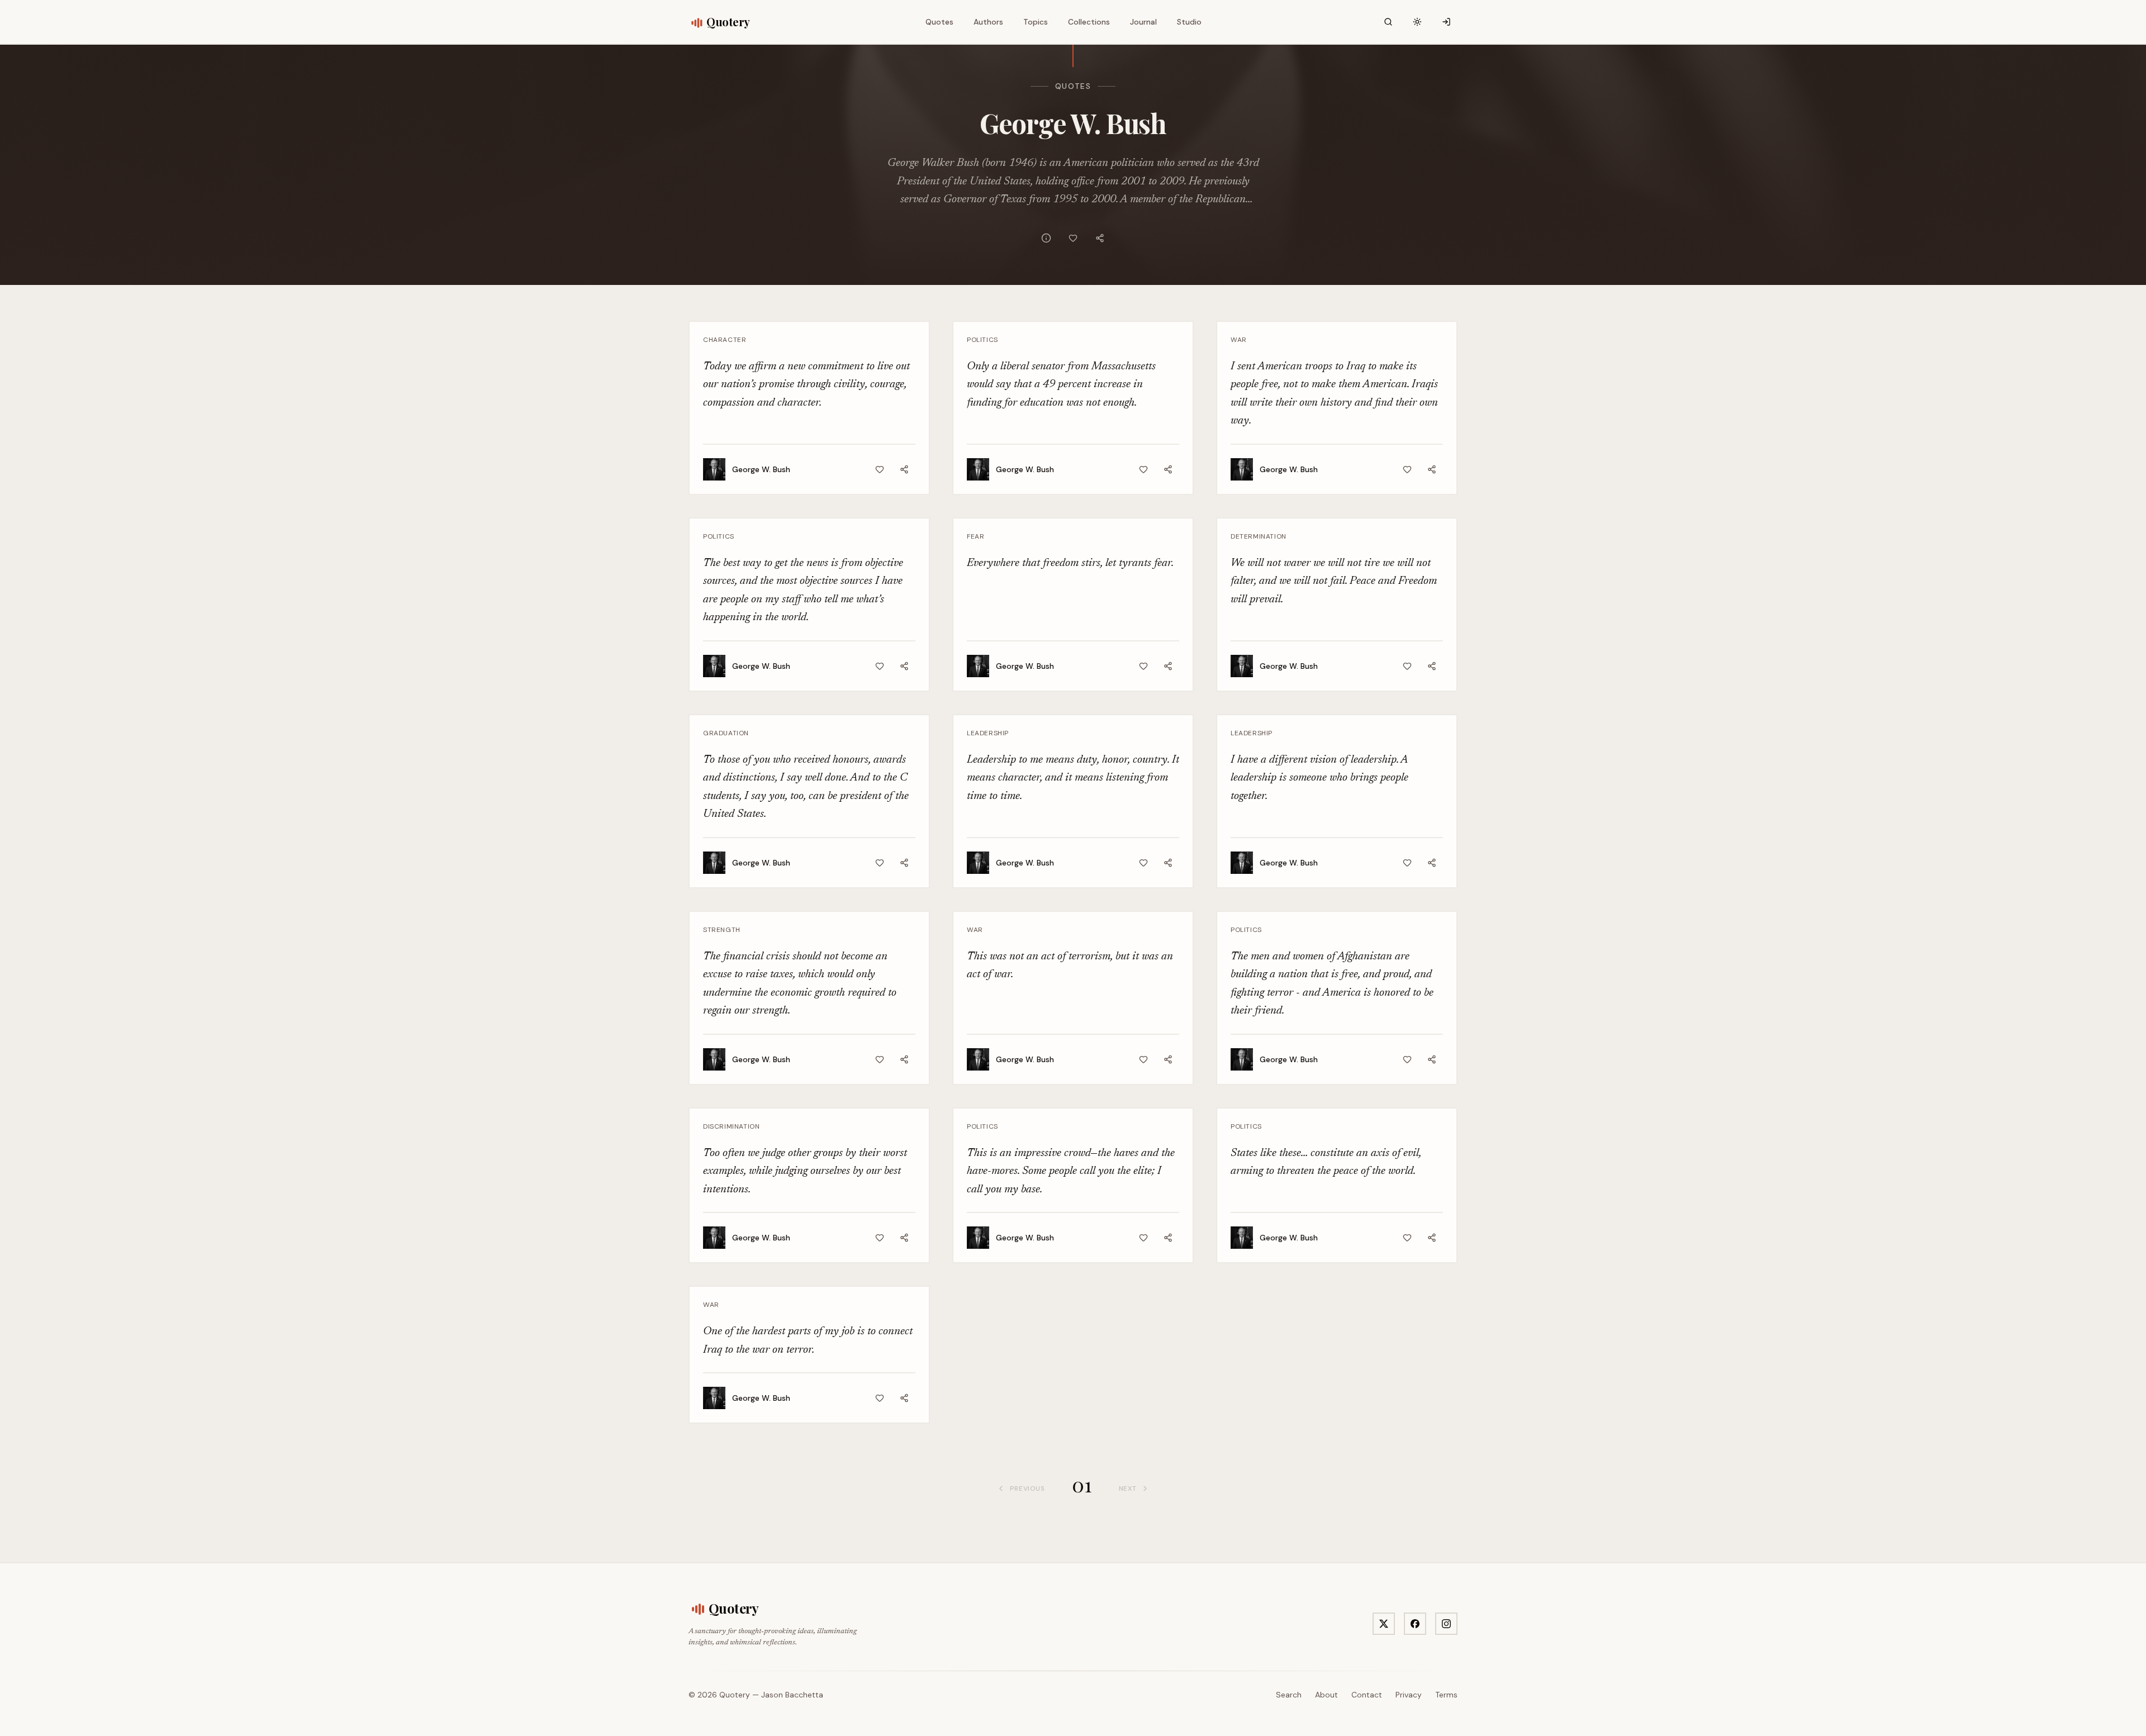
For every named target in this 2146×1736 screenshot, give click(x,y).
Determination (1259, 536)
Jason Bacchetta (792, 1695)
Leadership (988, 733)
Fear (975, 536)
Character (725, 340)
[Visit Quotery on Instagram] (1446, 1624)
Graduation (726, 733)
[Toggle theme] (1417, 22)
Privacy (1409, 1695)
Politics (982, 340)
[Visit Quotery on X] (1384, 1624)
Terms (1446, 1695)
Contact (1367, 1695)
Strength (722, 930)
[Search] (1388, 22)
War (1239, 340)
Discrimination (731, 1126)
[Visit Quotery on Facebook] (1415, 1624)
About (1326, 1695)
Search (1289, 1695)
